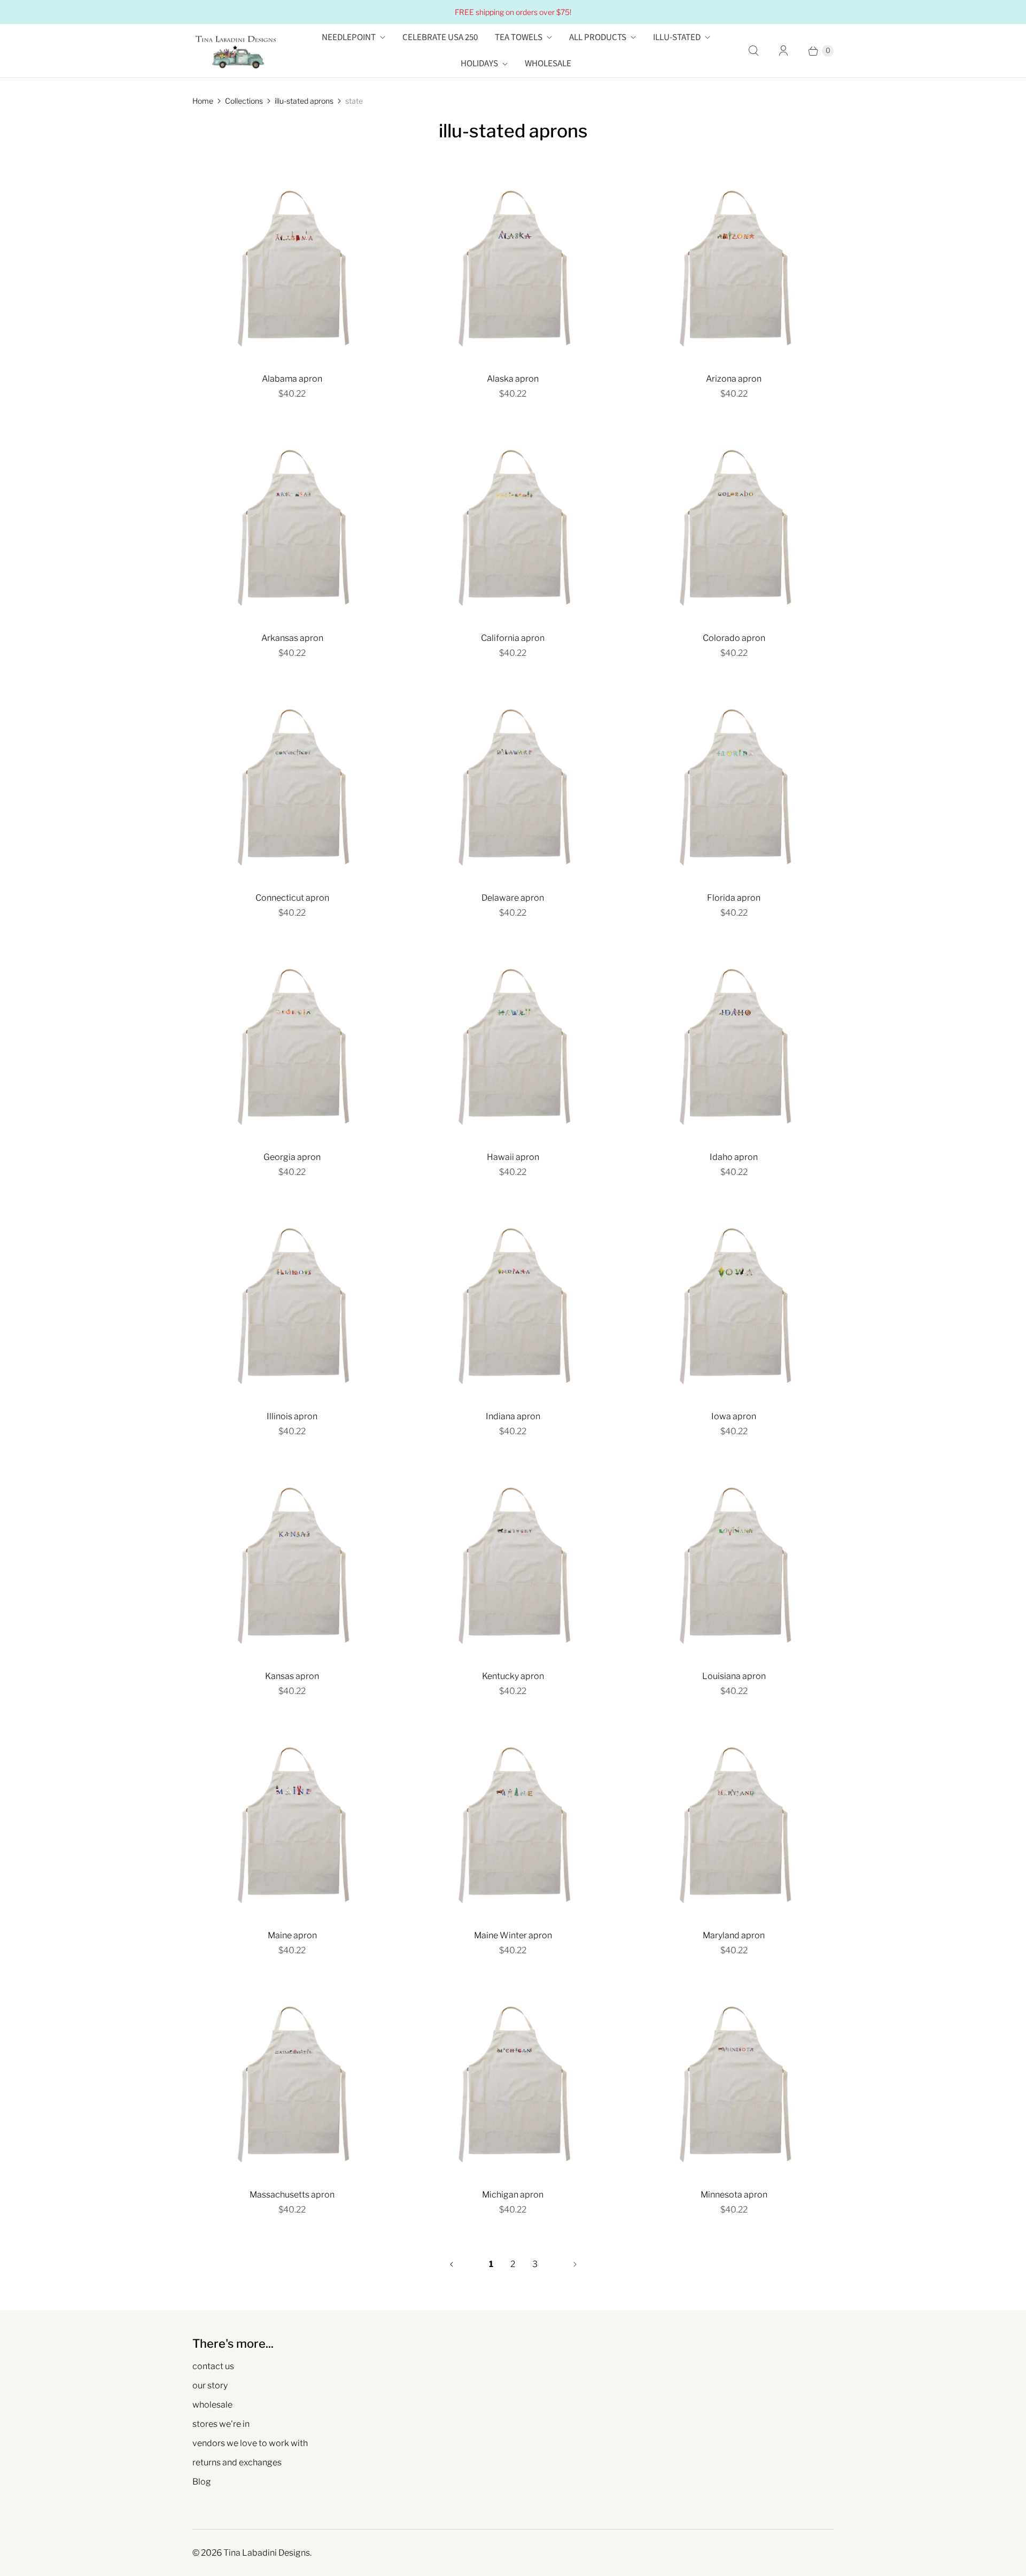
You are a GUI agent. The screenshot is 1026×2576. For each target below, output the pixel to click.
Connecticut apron (292, 898)
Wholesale (548, 64)
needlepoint (349, 37)
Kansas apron (292, 1676)
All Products (598, 37)
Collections (244, 101)
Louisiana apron (734, 1676)
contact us (213, 2366)
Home (203, 101)
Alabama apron (292, 379)
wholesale (212, 2405)
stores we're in (221, 2424)
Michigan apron (513, 2195)
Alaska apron (513, 379)
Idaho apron (734, 1157)
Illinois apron (292, 1416)
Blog (202, 2482)
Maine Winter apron (513, 1935)
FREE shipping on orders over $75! (513, 12)
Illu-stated (677, 37)
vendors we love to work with (250, 2443)
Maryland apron (734, 1935)
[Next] (575, 2264)
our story (210, 2385)
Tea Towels (519, 37)
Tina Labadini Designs (267, 2553)
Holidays (479, 64)
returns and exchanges (237, 2462)
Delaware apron (513, 898)
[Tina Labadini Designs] (235, 51)
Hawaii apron (513, 1157)
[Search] (753, 51)
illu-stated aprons (304, 101)
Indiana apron (513, 1416)
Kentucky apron (513, 1676)
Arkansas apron (292, 638)
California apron (513, 638)
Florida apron (734, 898)
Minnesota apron (734, 2195)
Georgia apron (292, 1157)
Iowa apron (734, 1416)
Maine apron (292, 1935)
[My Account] (783, 51)
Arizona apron (734, 379)
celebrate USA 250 (440, 37)
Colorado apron (734, 638)
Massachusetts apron (292, 2195)
